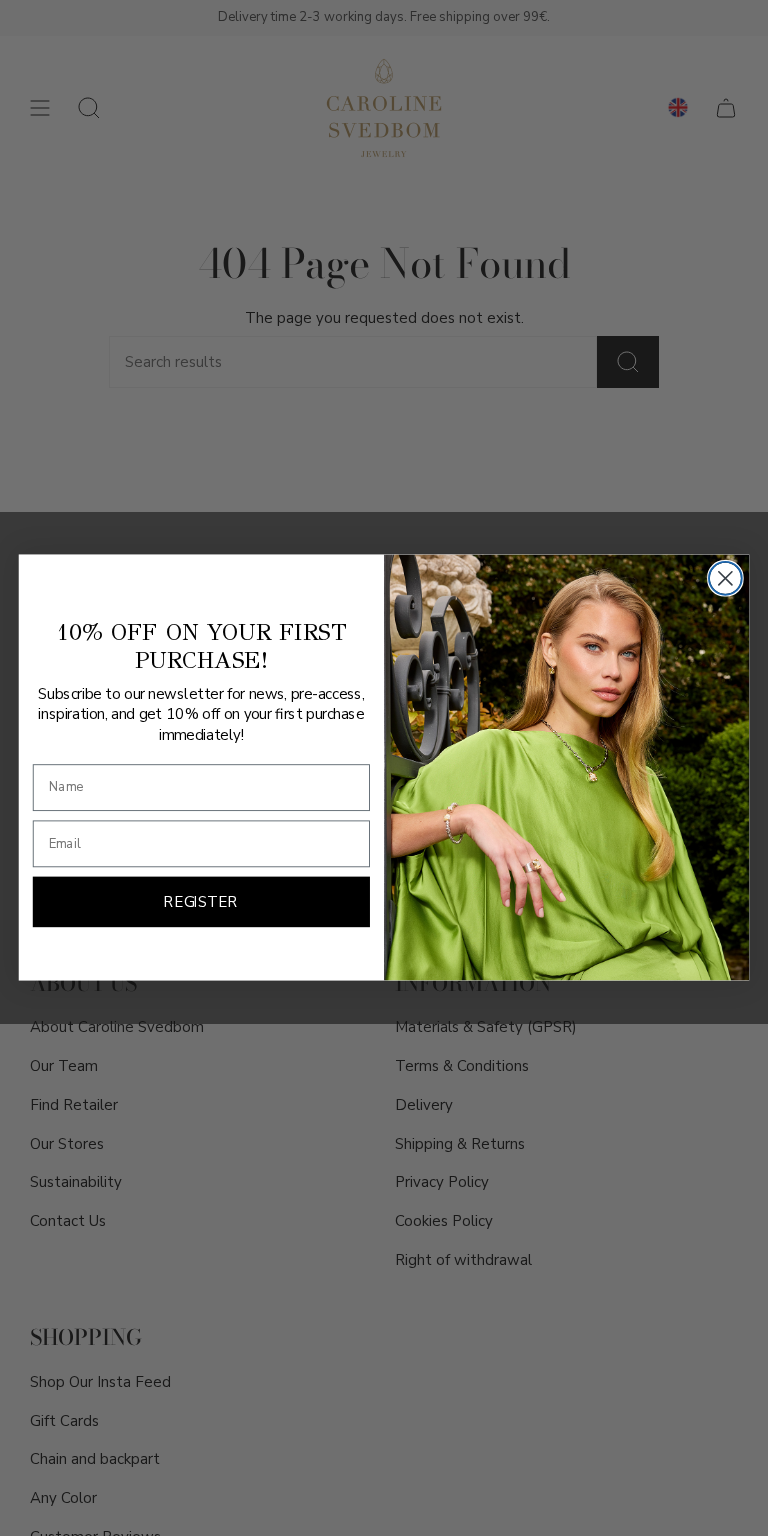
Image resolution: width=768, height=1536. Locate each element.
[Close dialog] (725, 578)
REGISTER (201, 902)
